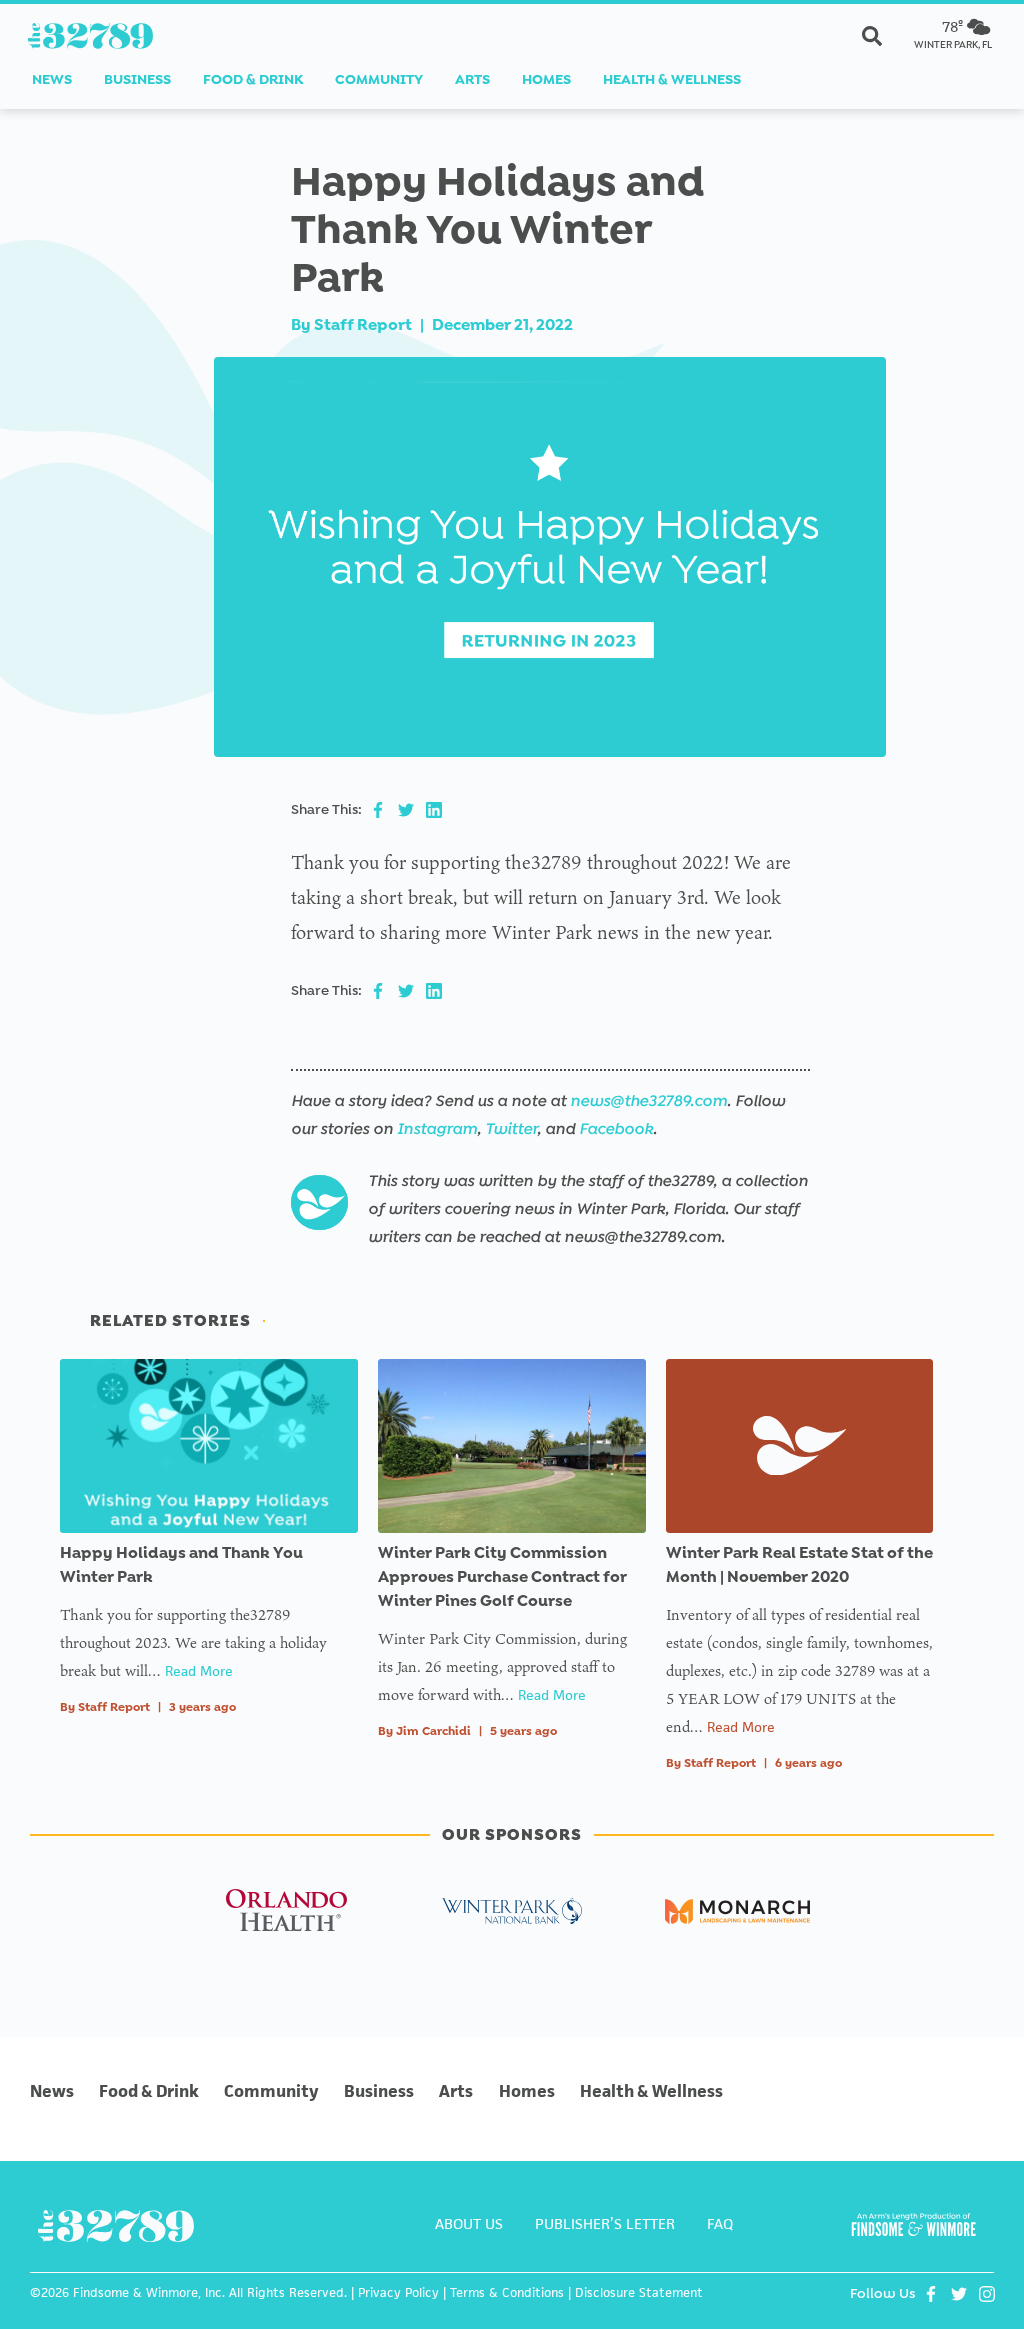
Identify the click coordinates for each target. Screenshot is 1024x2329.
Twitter (511, 1128)
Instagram (437, 1128)
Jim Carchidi (433, 1731)
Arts (472, 79)
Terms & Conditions (507, 2292)
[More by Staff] (319, 1203)
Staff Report (363, 324)
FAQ (720, 2223)
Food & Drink (253, 79)
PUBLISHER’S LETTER (605, 2223)
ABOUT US (469, 2223)
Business (137, 79)
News (52, 79)
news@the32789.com (648, 1100)
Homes (546, 79)
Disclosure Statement (639, 2292)
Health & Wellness (672, 79)
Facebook (616, 1128)
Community (379, 79)
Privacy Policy (398, 2292)
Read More (199, 1671)
